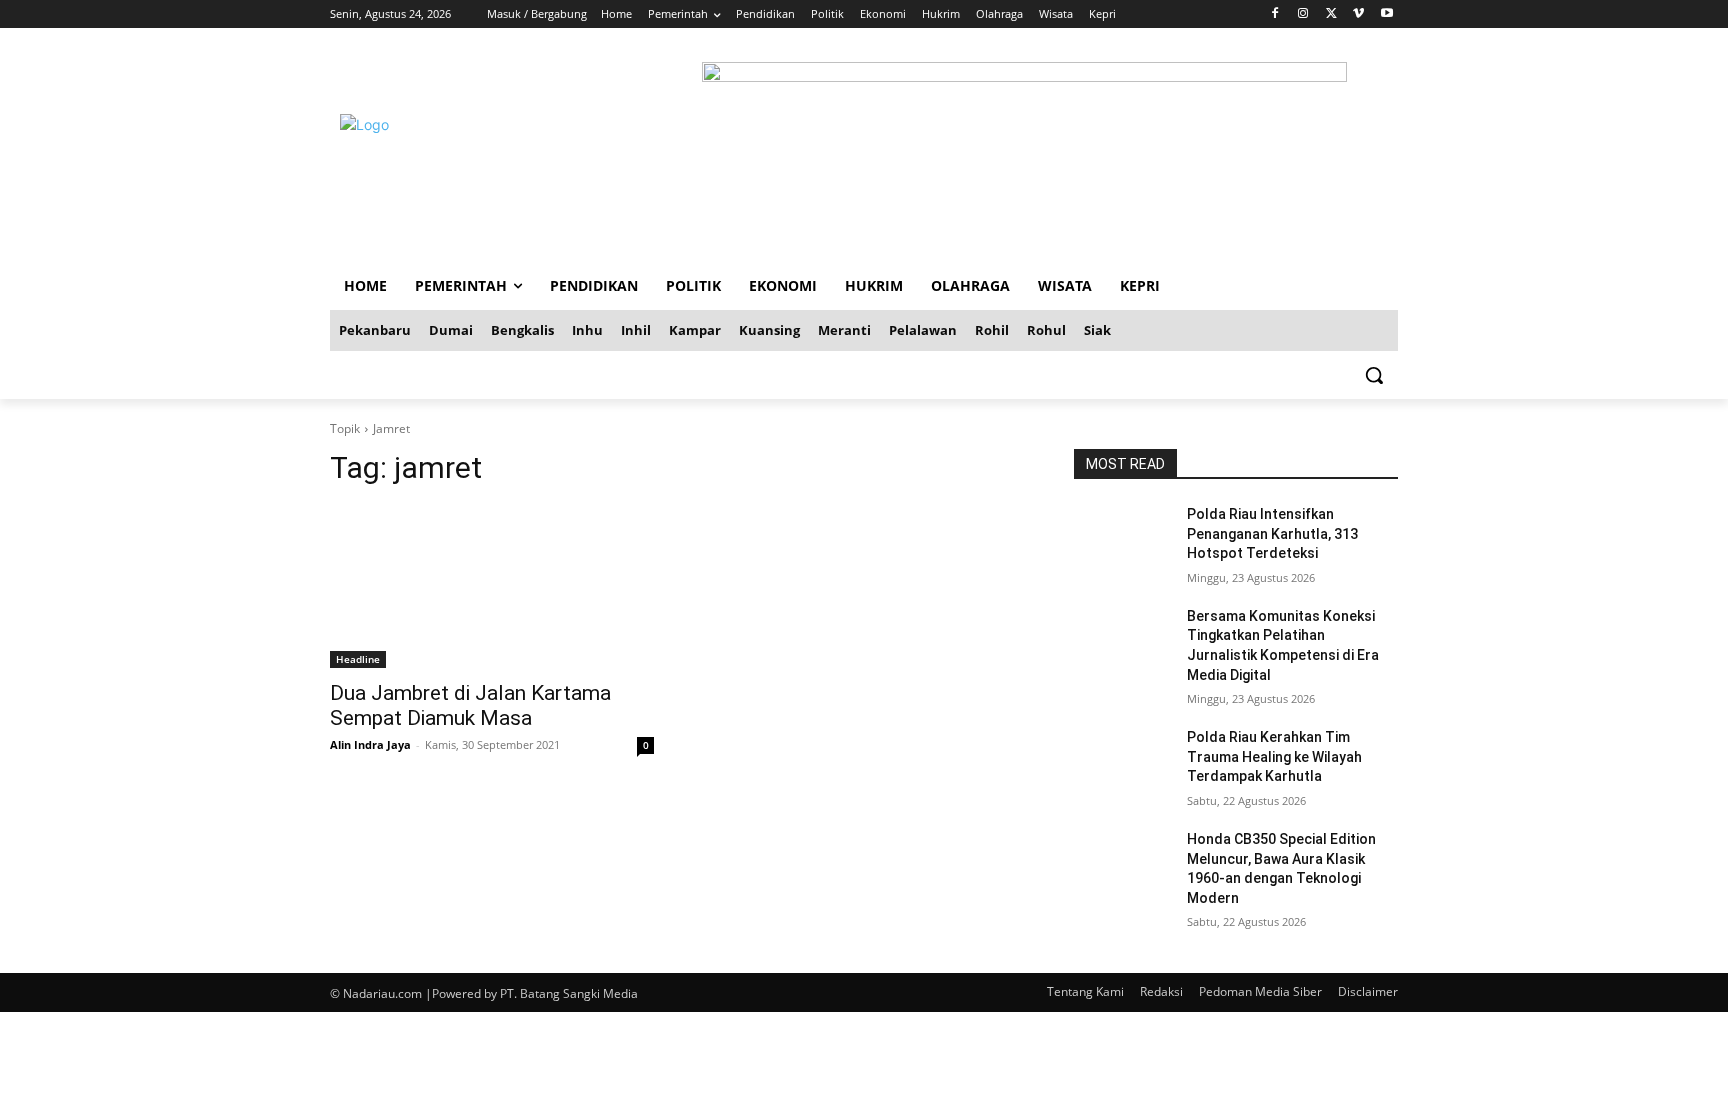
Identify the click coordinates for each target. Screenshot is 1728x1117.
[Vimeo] (1358, 14)
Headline (358, 659)
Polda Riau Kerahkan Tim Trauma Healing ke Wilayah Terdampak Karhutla (1274, 756)
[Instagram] (1303, 14)
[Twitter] (1331, 14)
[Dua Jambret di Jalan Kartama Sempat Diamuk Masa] (492, 587)
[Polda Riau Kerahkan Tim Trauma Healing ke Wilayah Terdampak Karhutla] (1122, 762)
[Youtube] (1386, 14)
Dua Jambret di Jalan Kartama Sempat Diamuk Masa (470, 705)
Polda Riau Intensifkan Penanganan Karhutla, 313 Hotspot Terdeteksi (1272, 533)
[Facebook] (1275, 14)
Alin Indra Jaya (370, 744)
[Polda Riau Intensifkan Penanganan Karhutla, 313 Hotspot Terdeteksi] (1122, 539)
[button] (1374, 375)
